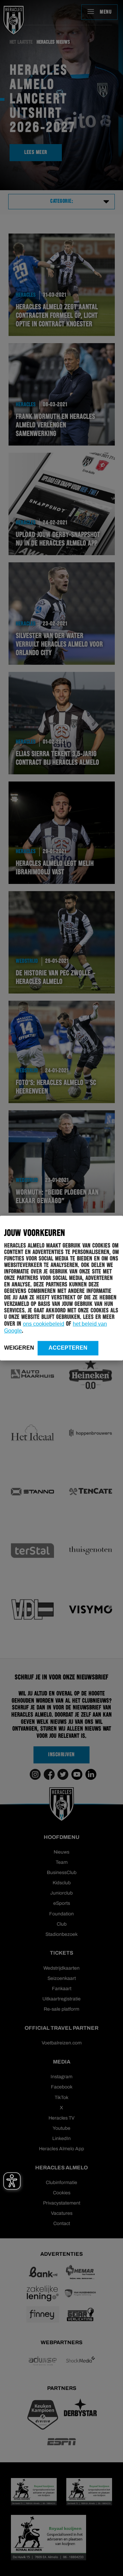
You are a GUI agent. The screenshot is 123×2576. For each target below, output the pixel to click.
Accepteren (68, 1347)
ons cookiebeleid (44, 1324)
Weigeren (19, 1347)
